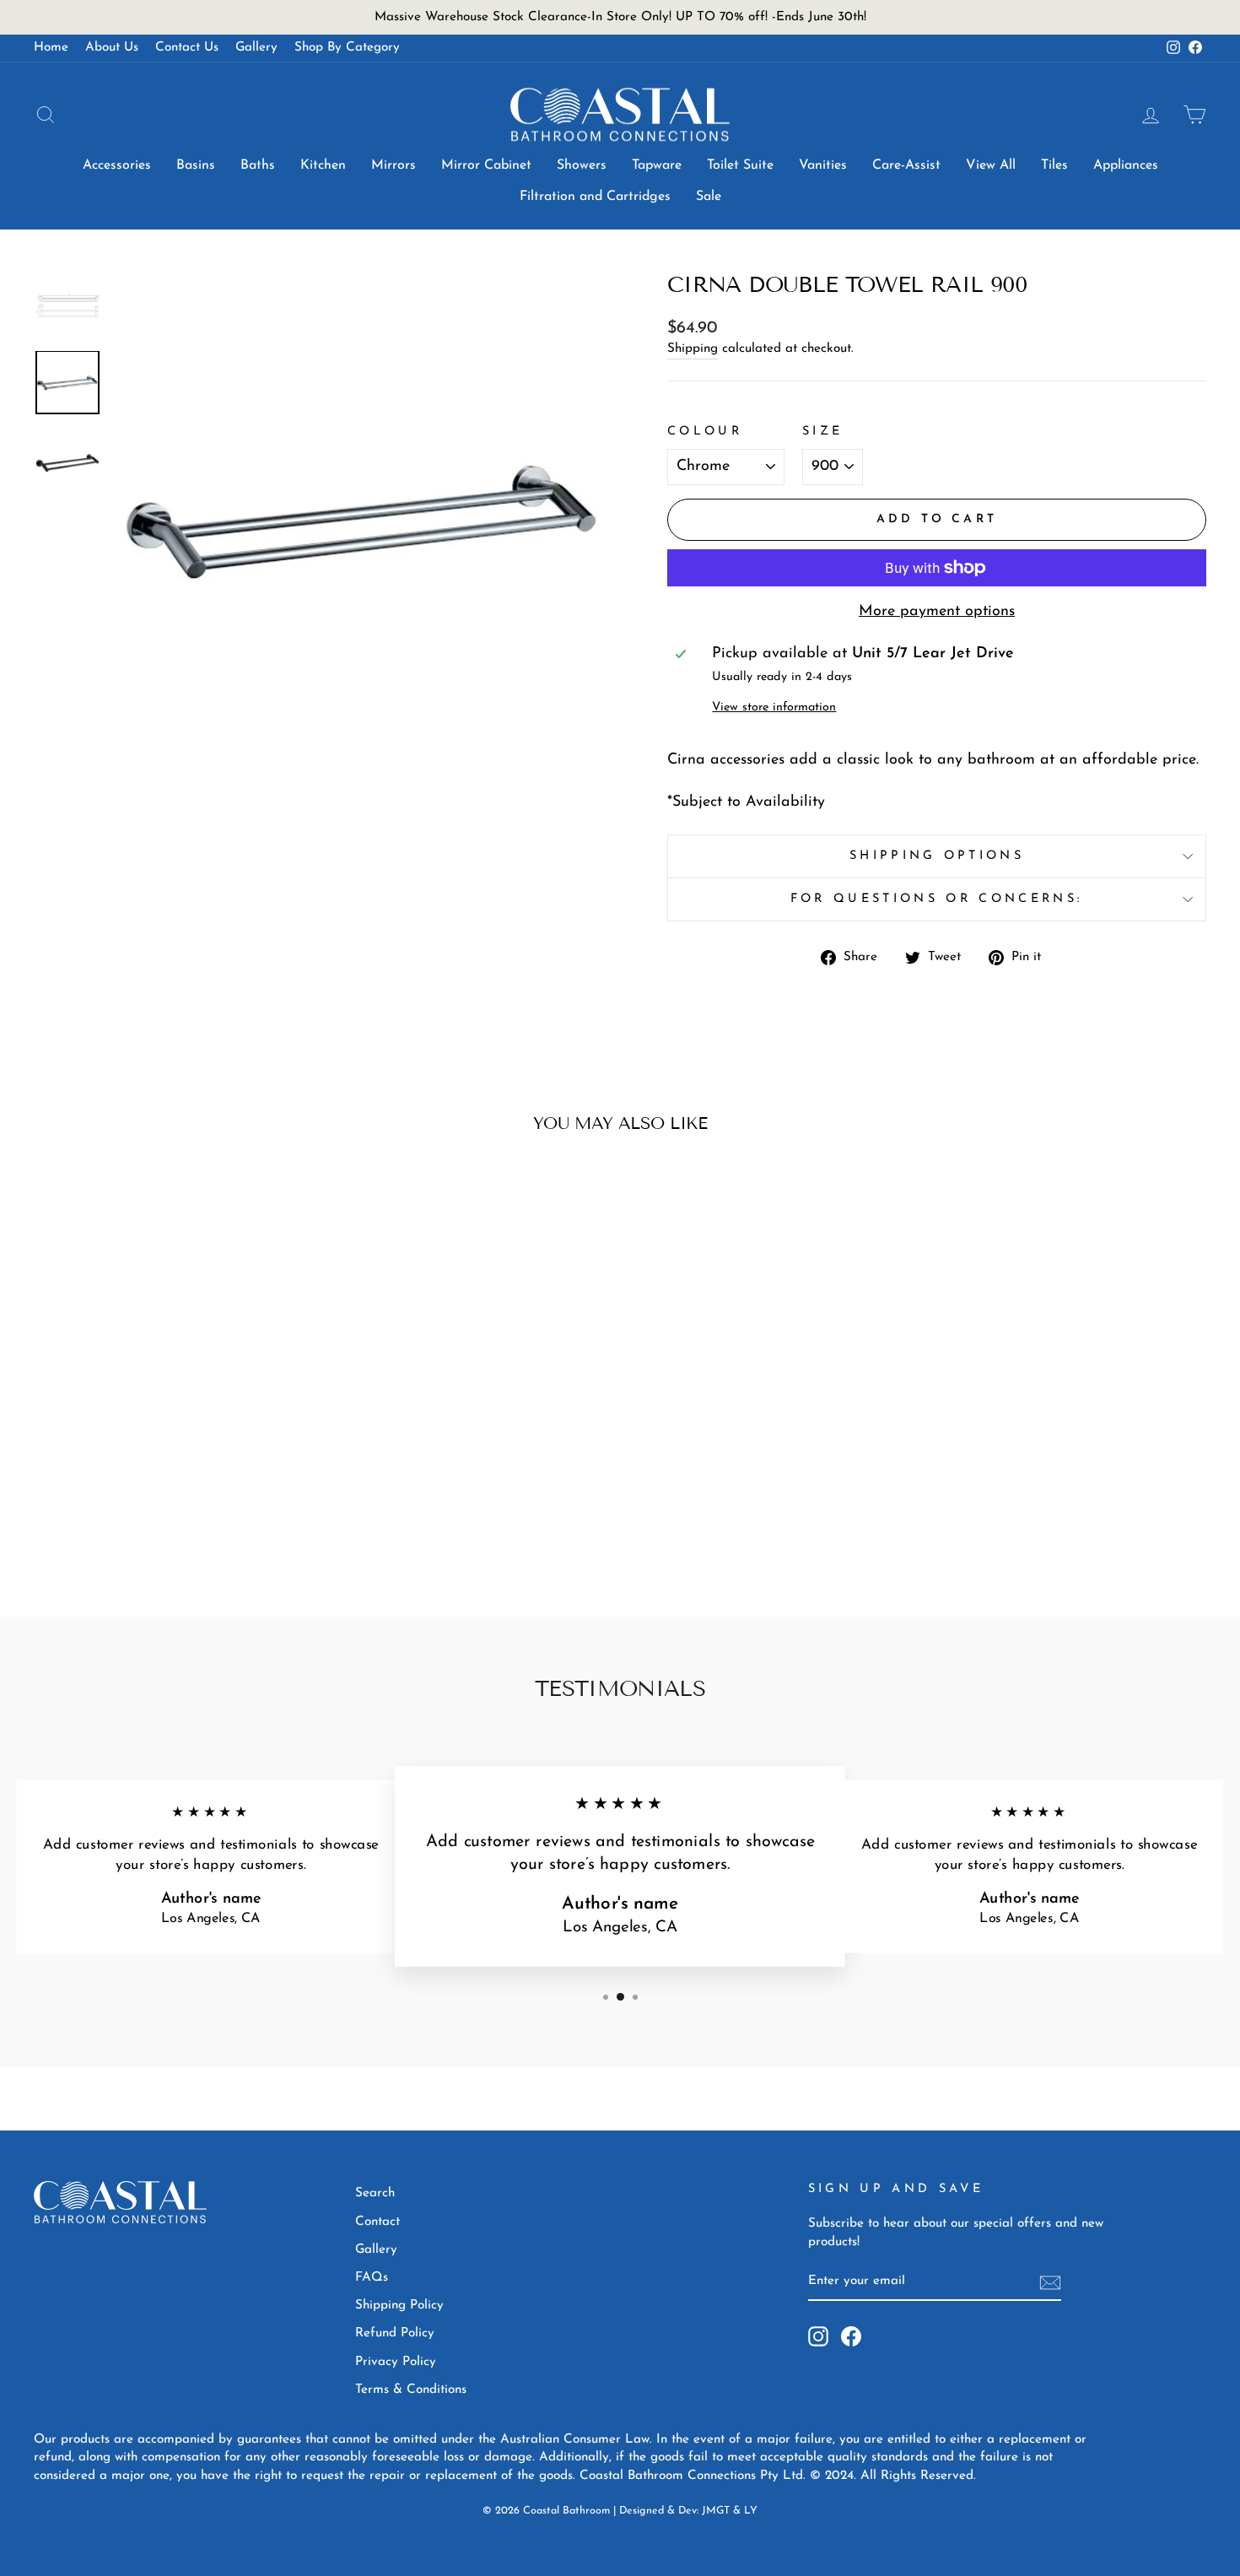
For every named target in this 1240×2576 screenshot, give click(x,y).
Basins (196, 165)
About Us (112, 48)
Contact (377, 2222)
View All (991, 165)
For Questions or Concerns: (937, 899)
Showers (582, 165)
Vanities (823, 165)
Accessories (117, 165)
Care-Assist (906, 165)
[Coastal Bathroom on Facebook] (851, 2336)
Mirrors (394, 165)
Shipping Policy (399, 2306)
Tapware (657, 165)
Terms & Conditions (411, 2390)
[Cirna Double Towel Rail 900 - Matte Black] (185, 1517)
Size (822, 432)
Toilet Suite (740, 165)
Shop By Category (347, 48)
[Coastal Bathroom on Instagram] (818, 2336)
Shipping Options (937, 856)
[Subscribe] (1050, 2282)
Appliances (1126, 165)
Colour (705, 432)
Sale (709, 197)
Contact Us (187, 48)
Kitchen (323, 165)
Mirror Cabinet (486, 165)
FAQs (372, 2278)
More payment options (937, 612)
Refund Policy (395, 2333)
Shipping (693, 349)
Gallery (256, 48)
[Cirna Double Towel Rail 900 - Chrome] (162, 1517)
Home (51, 48)
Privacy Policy (396, 2362)
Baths (258, 165)
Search (375, 2193)
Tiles (1054, 165)
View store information (774, 707)
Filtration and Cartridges (595, 197)
